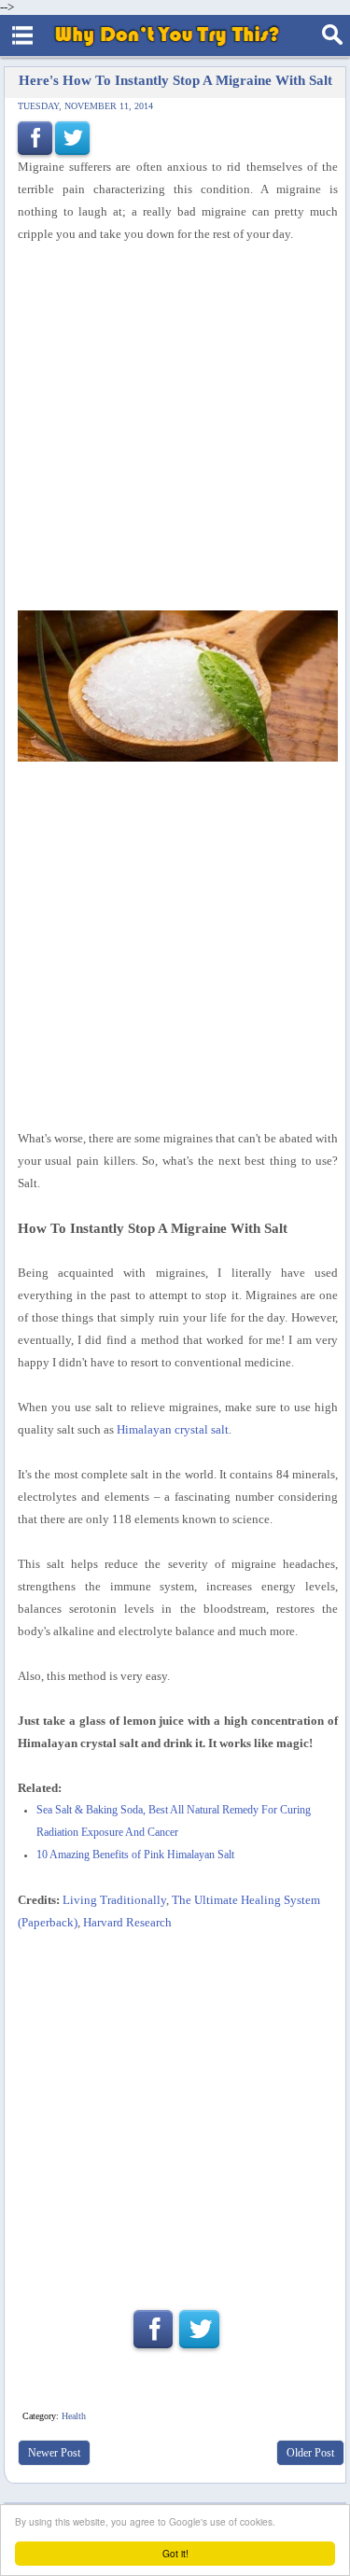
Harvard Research (127, 1922)
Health (74, 2416)
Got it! (175, 2553)
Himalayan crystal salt (173, 1429)
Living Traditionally (114, 1900)
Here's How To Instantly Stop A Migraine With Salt (175, 80)
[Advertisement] (175, 428)
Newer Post (54, 2453)
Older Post (310, 2453)
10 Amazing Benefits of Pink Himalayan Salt (135, 1855)
